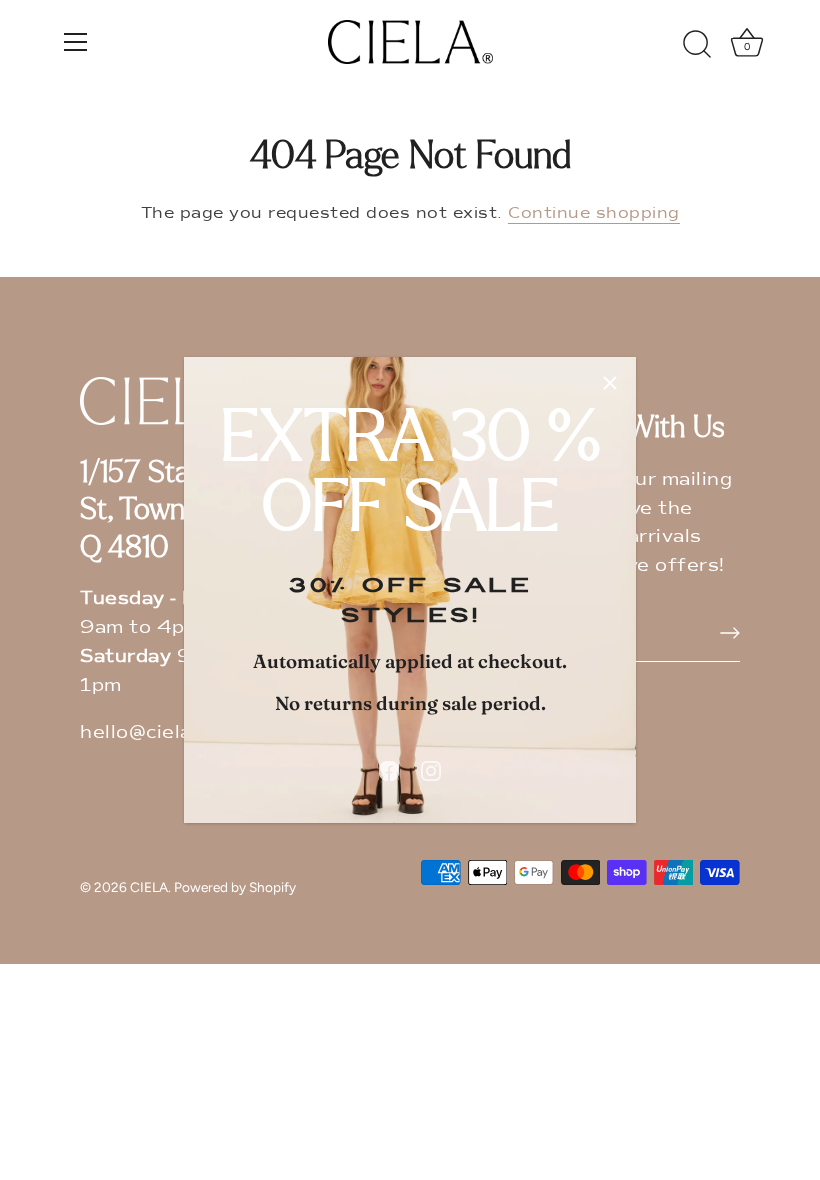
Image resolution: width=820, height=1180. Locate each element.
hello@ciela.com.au (173, 732)
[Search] (697, 45)
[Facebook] (389, 770)
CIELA (149, 887)
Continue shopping (594, 213)
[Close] (610, 383)
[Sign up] (730, 633)
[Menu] (76, 42)
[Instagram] (431, 770)
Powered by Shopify (235, 887)
